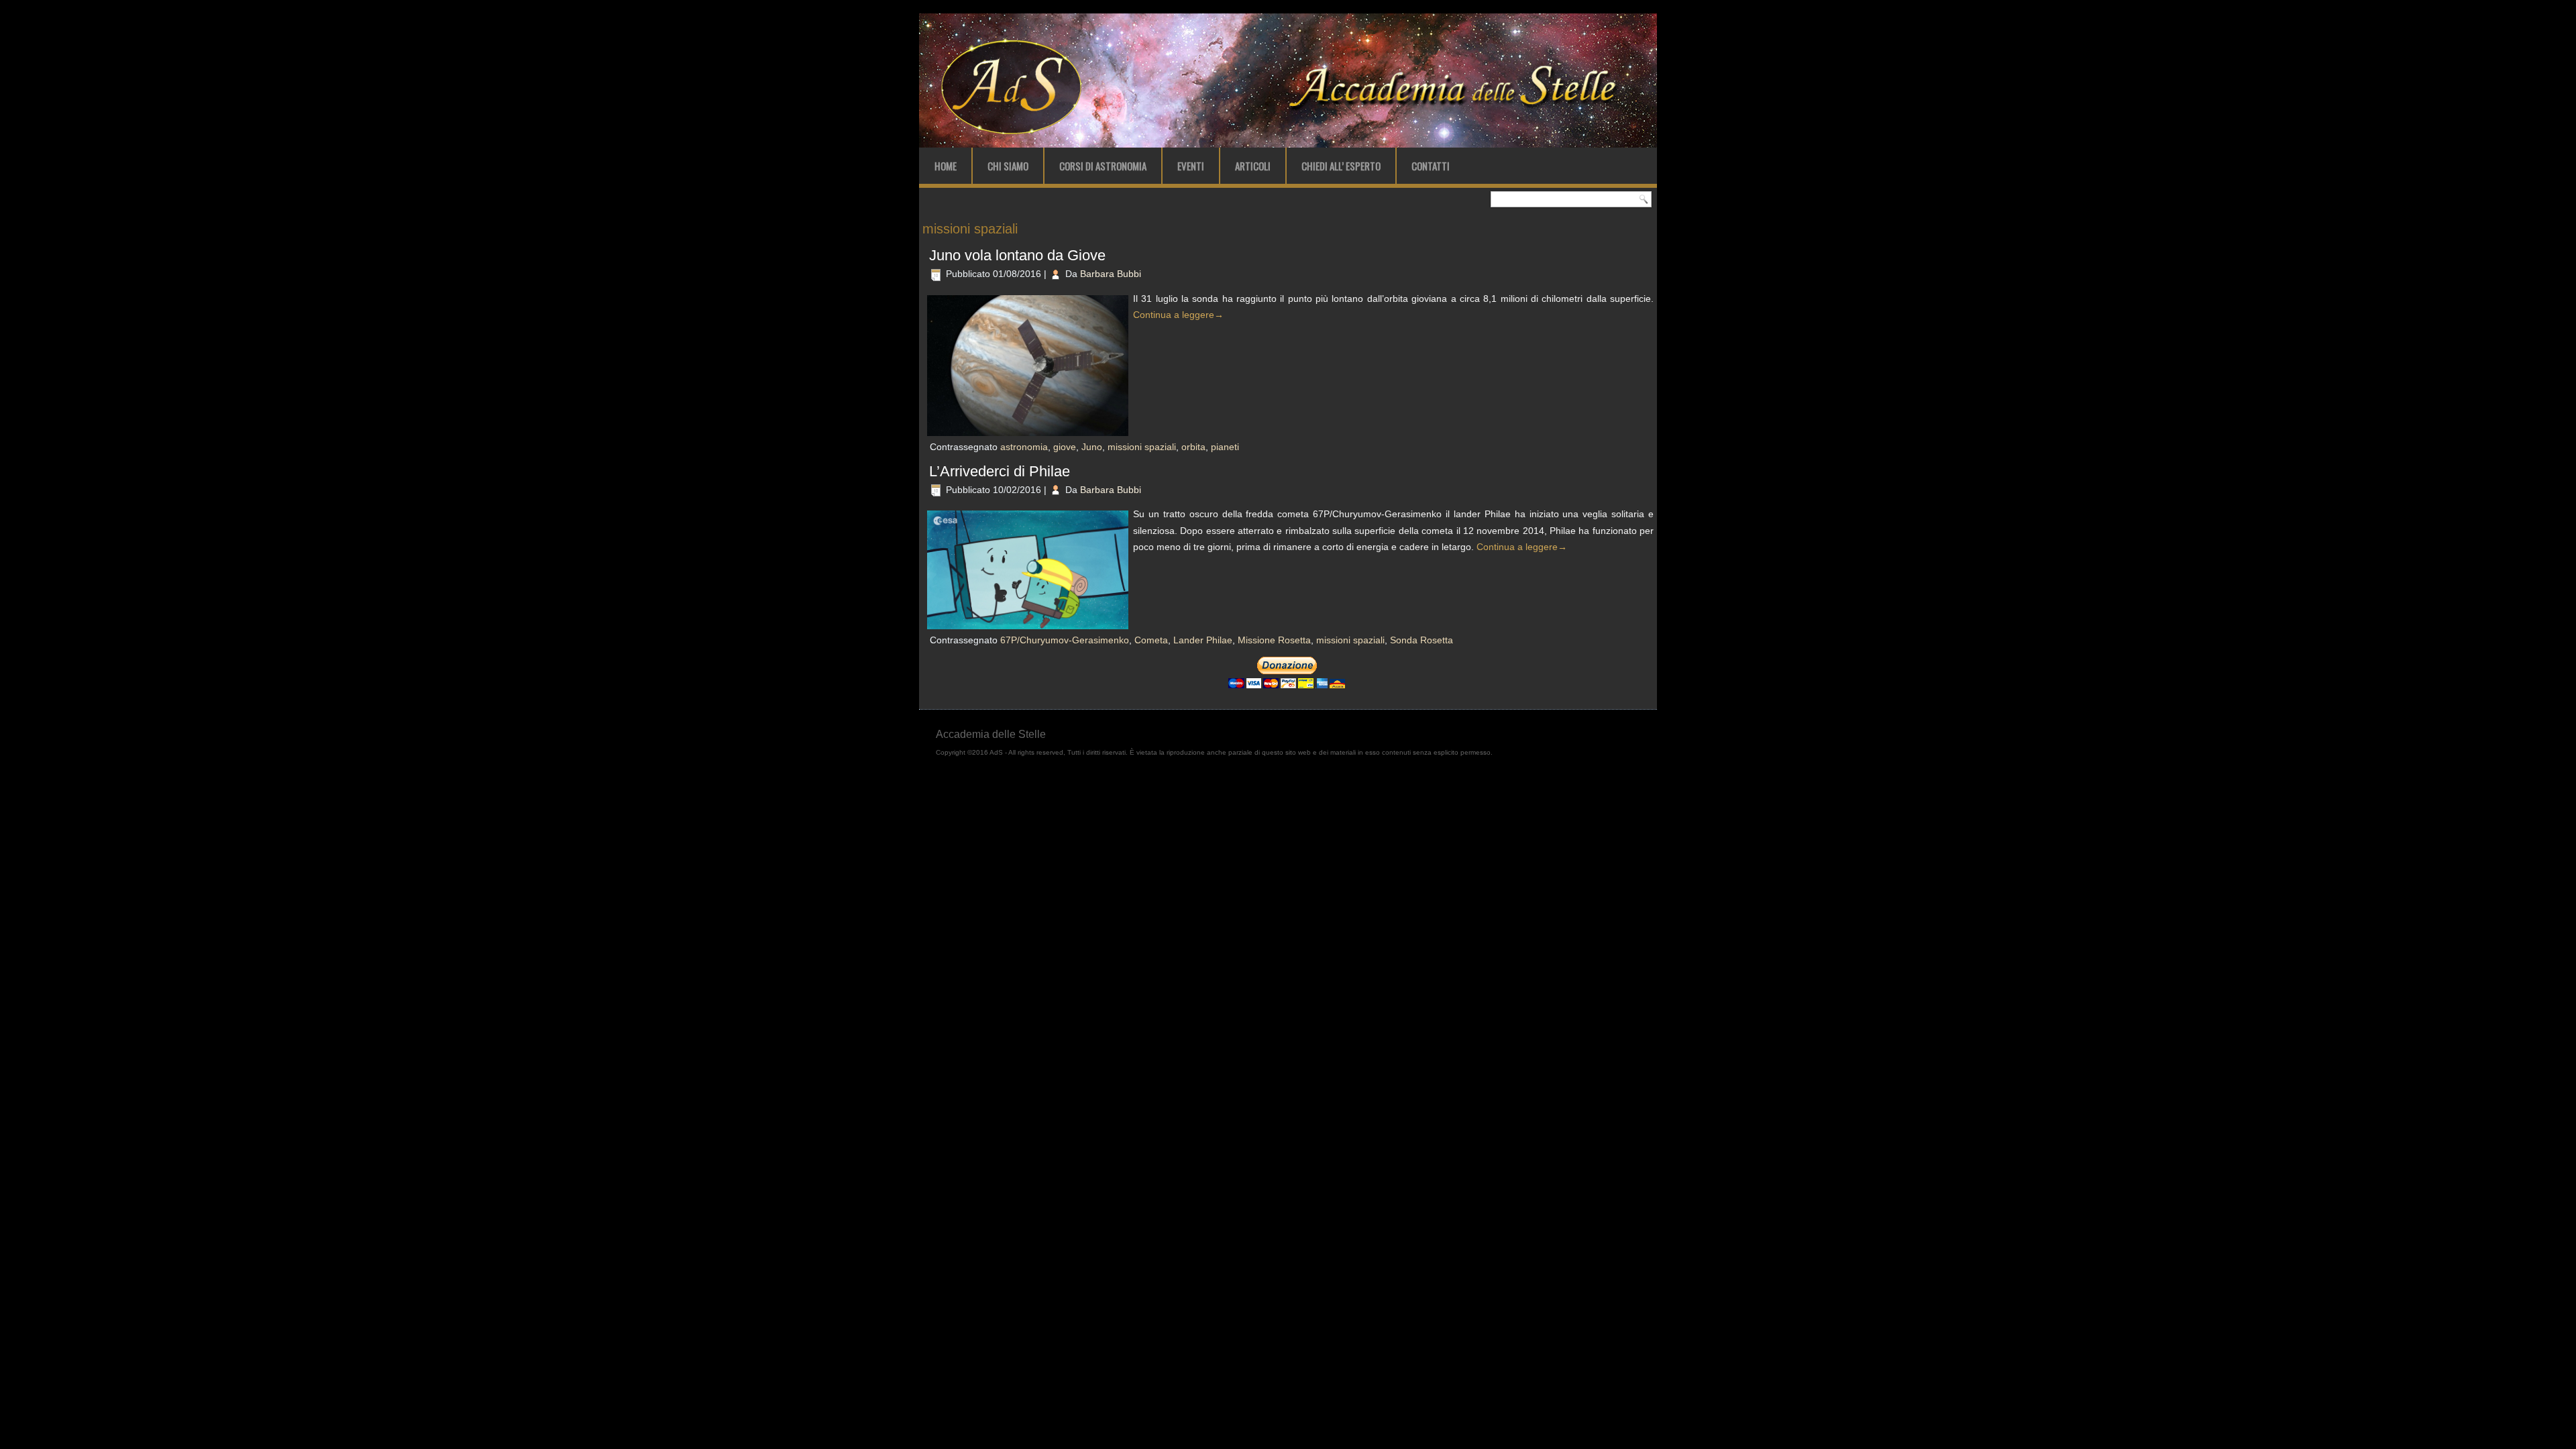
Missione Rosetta (1274, 640)
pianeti (1225, 447)
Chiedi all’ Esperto (1341, 166)
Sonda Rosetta (1421, 640)
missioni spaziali (1142, 447)
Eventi (1191, 166)
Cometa (1151, 640)
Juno (1092, 447)
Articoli (1253, 166)
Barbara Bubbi (1111, 274)
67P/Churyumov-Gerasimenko (1065, 640)
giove (1065, 447)
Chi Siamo (1008, 166)
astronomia (1024, 447)
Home (946, 166)
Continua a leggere (1178, 315)
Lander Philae (1203, 640)
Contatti (1431, 166)
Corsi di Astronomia (1103, 166)
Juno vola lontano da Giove (1017, 255)
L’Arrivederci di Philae (1000, 471)
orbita (1193, 447)
